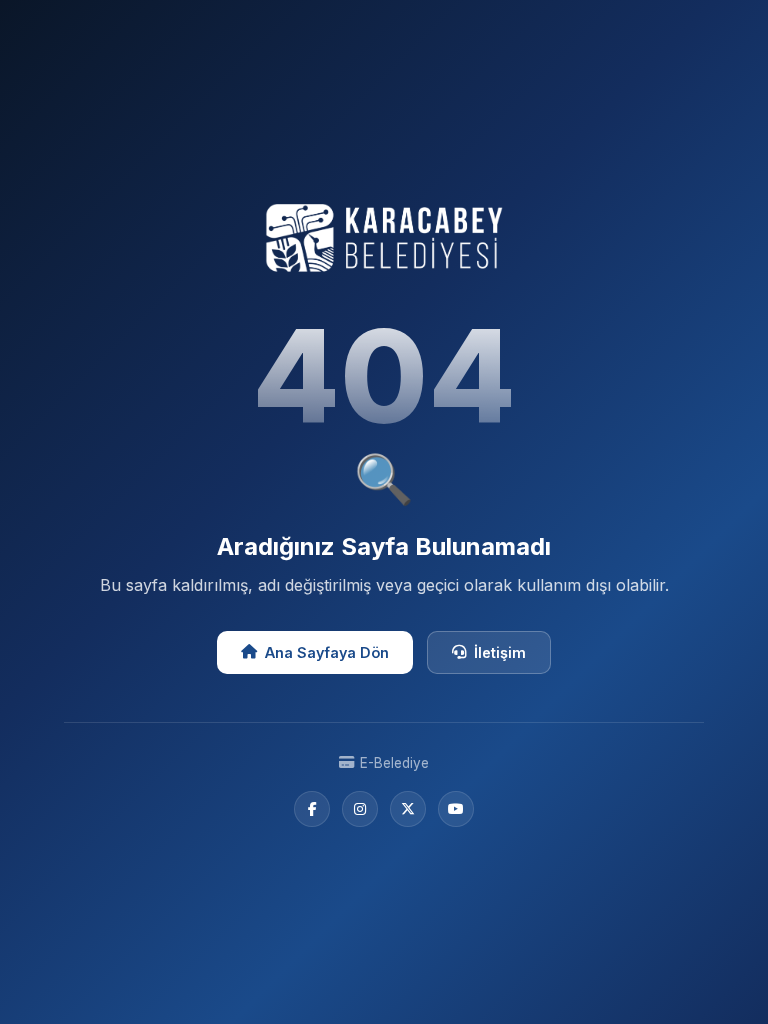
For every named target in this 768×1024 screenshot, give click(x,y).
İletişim (500, 652)
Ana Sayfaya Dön (327, 652)
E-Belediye (394, 763)
